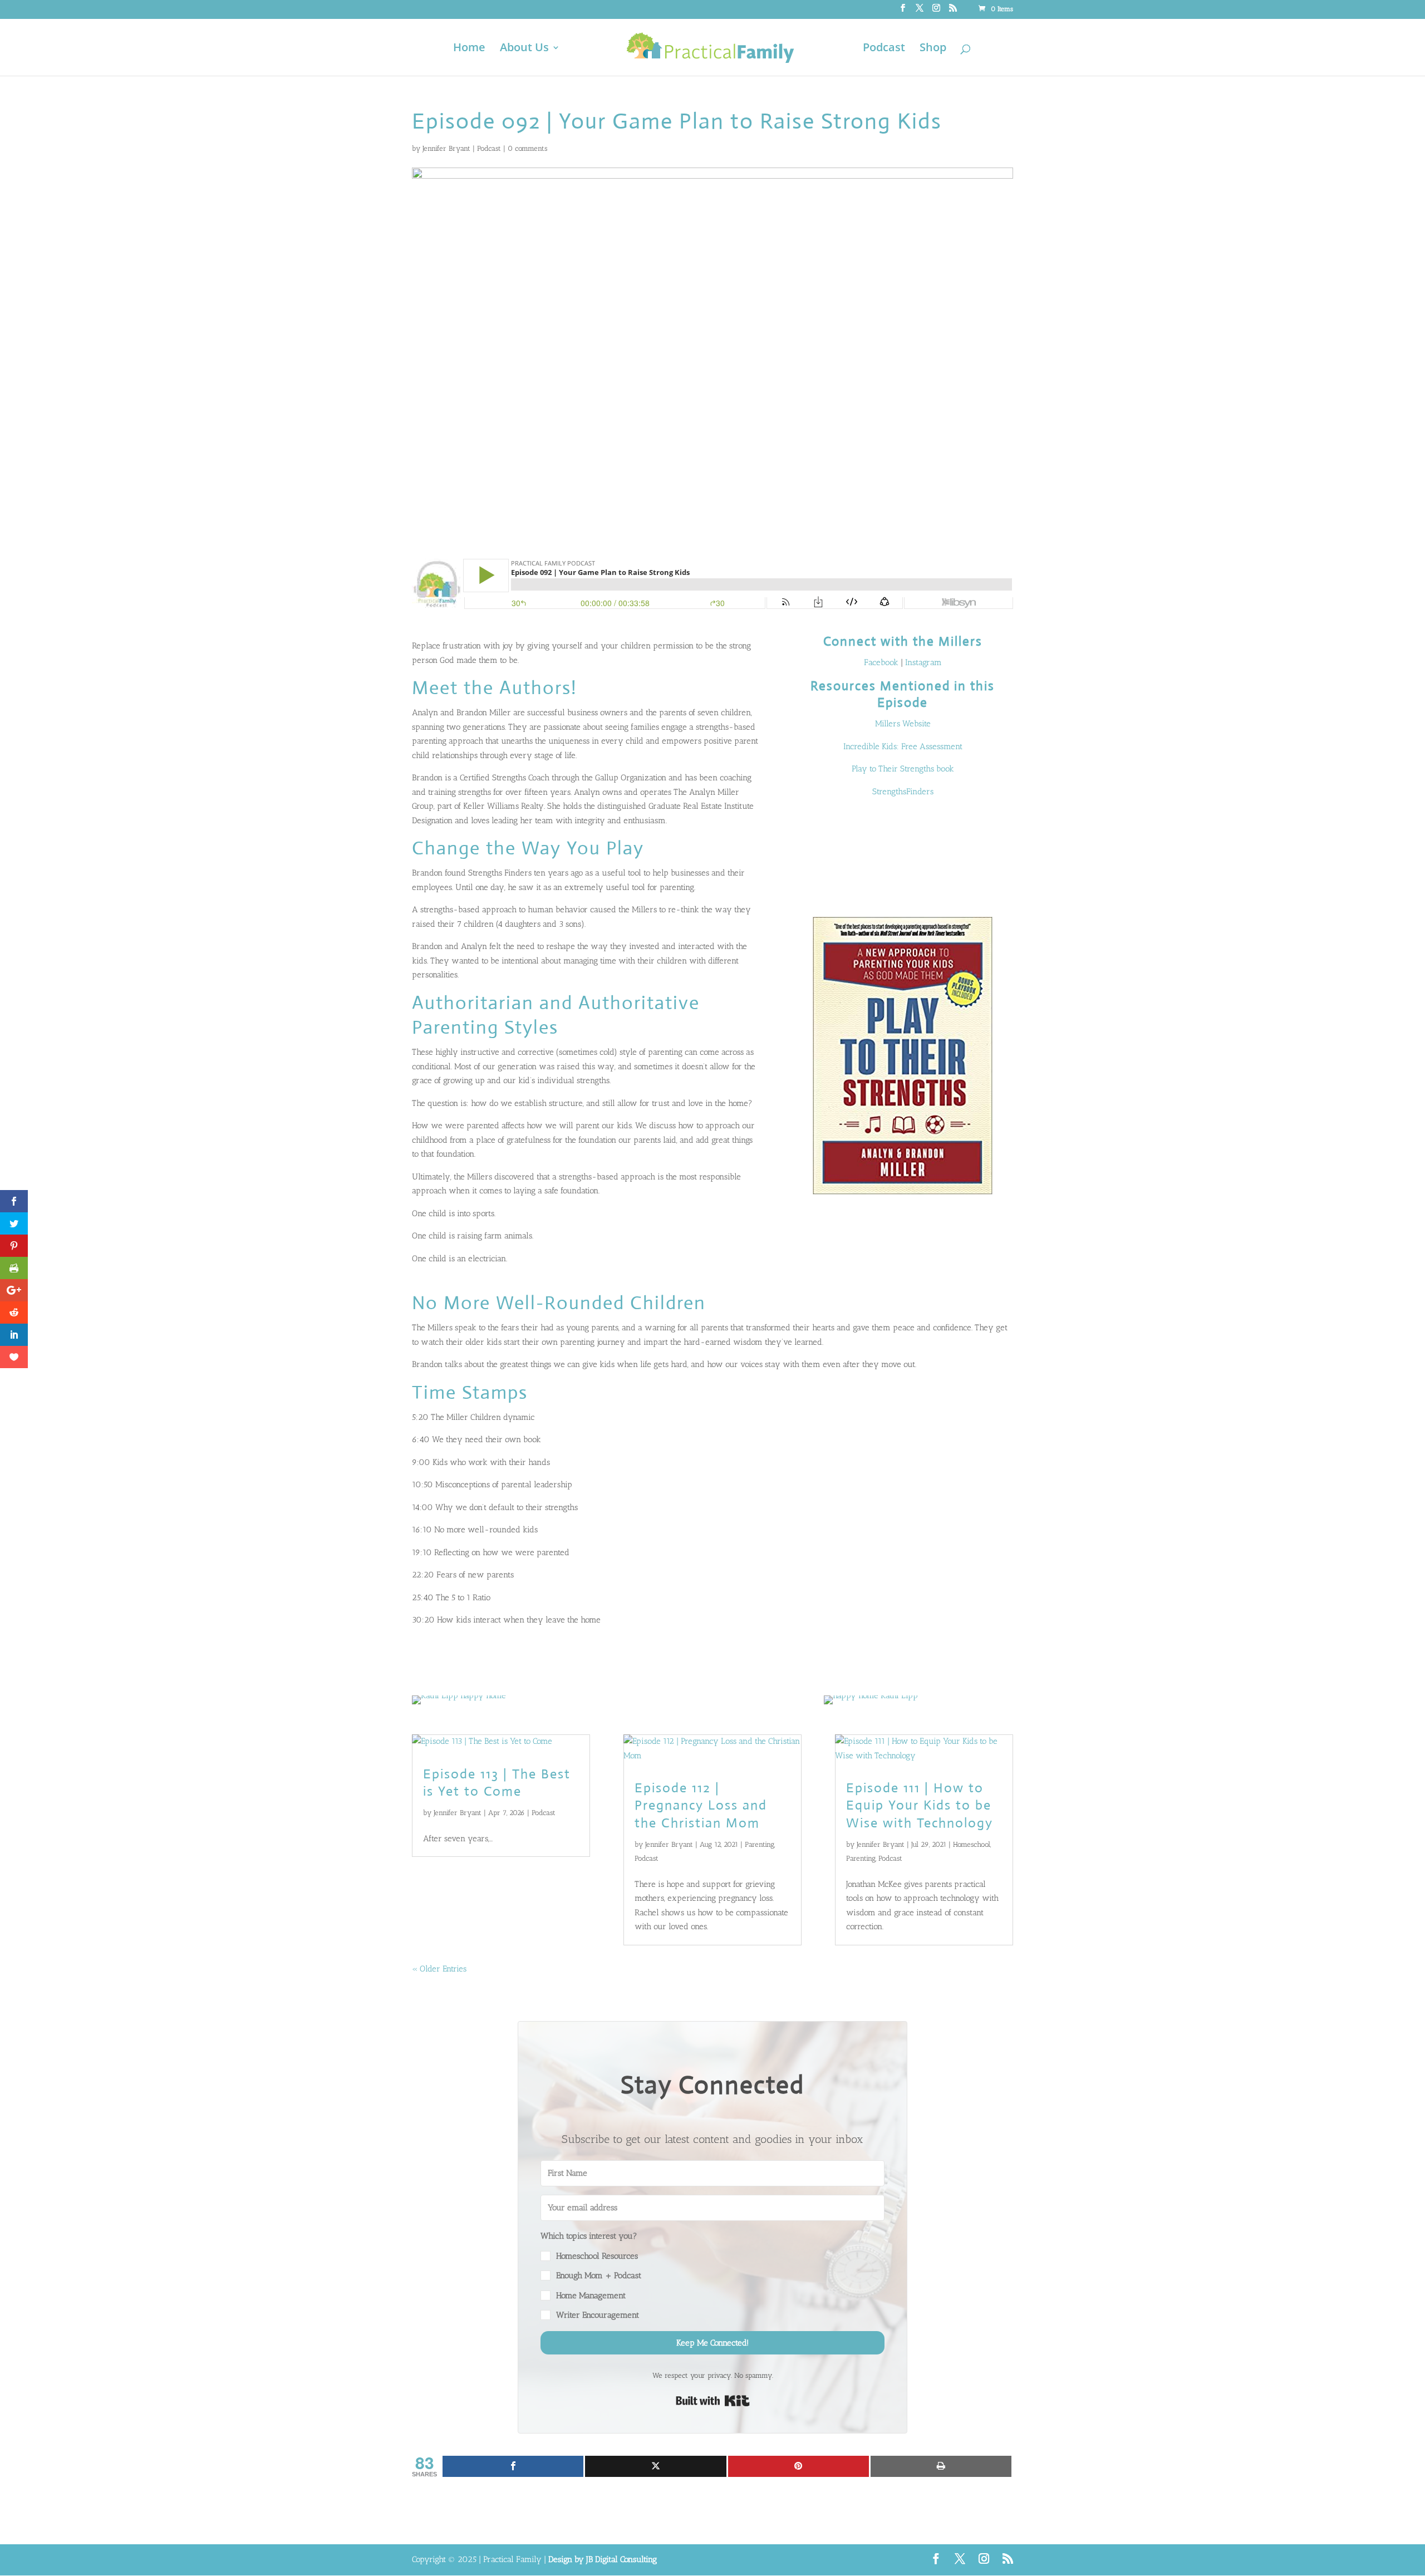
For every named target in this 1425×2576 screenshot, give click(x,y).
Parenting (760, 1844)
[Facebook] (513, 2466)
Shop (933, 49)
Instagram (923, 662)
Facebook (881, 662)
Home (469, 49)
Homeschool (972, 1844)
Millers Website (903, 724)
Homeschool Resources (597, 2256)
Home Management (591, 2295)
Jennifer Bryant (446, 148)
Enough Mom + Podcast (599, 2275)
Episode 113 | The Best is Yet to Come (497, 1783)
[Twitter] (655, 2466)
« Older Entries (439, 1969)
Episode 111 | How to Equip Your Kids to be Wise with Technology (920, 1805)
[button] (712, 2276)
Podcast (884, 49)
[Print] (941, 2466)
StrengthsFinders (903, 792)
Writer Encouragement (598, 2315)
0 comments (527, 148)
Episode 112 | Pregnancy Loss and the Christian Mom (701, 1805)
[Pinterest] (799, 2466)
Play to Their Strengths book (903, 769)
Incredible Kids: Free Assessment (903, 746)
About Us (524, 49)
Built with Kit (713, 2401)
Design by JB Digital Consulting (603, 2559)
